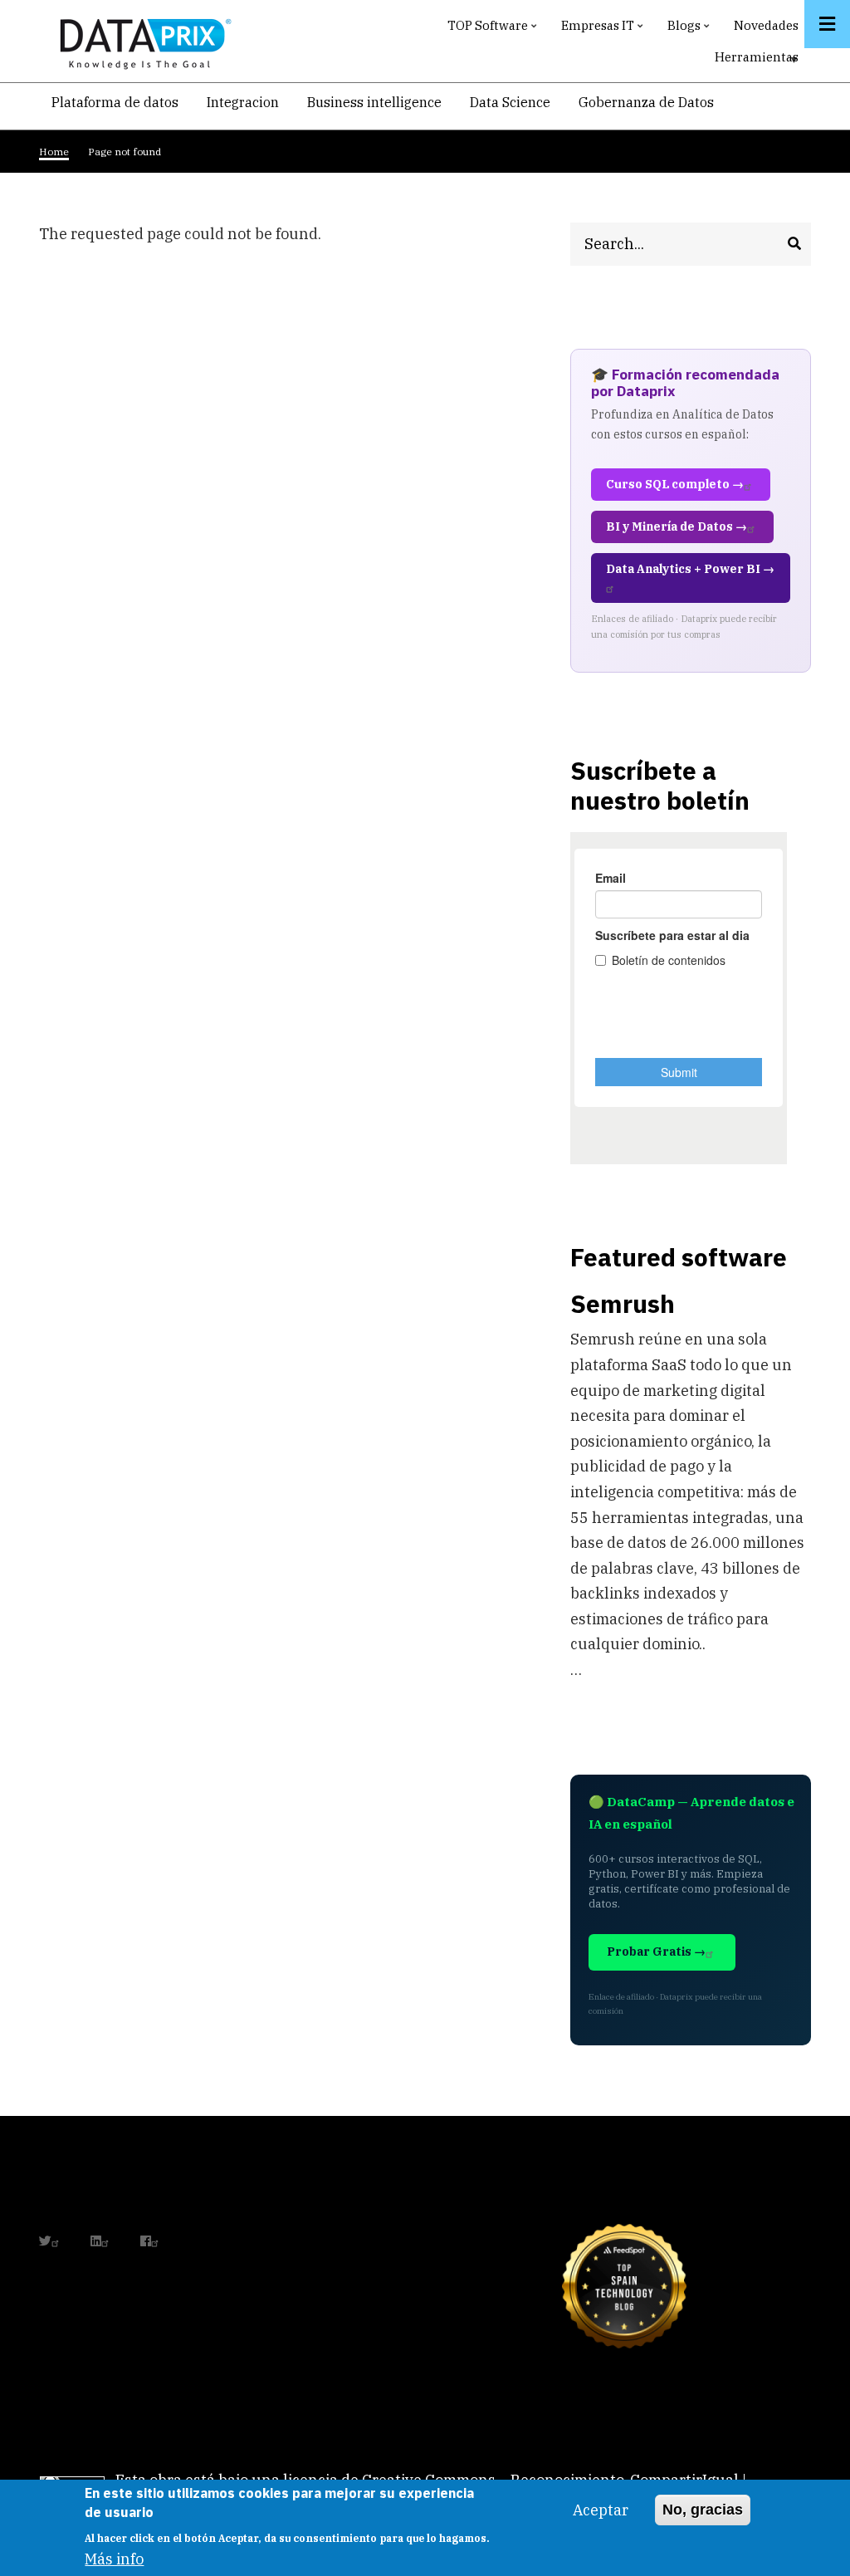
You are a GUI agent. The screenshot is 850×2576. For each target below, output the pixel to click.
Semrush (623, 1303)
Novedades (766, 25)
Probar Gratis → (656, 1952)
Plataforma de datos (115, 102)
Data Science (510, 102)
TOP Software (494, 29)
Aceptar (601, 2510)
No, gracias (703, 2510)
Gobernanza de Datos (646, 102)
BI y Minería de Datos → (677, 526)
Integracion (243, 102)
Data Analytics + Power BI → (690, 569)
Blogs (690, 29)
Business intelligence (374, 102)
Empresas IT (604, 29)
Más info (114, 2559)
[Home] (141, 40)
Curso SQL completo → (675, 484)
